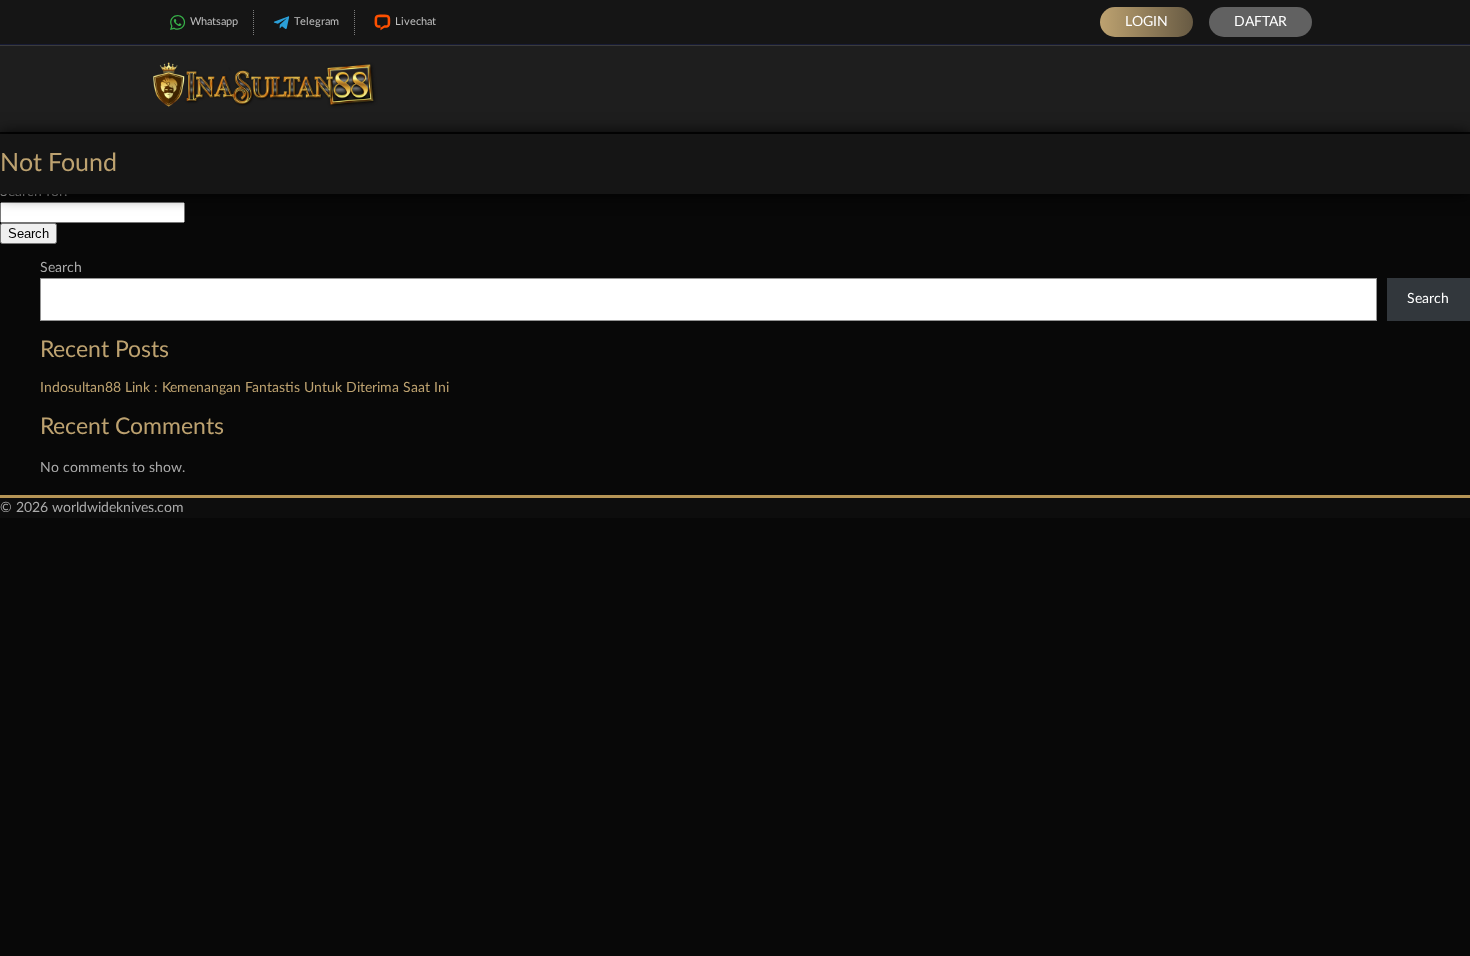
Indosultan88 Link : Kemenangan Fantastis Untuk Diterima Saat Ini (244, 388)
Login (1146, 22)
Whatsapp (214, 21)
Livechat (415, 21)
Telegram (316, 21)
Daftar (1260, 22)
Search (61, 268)
